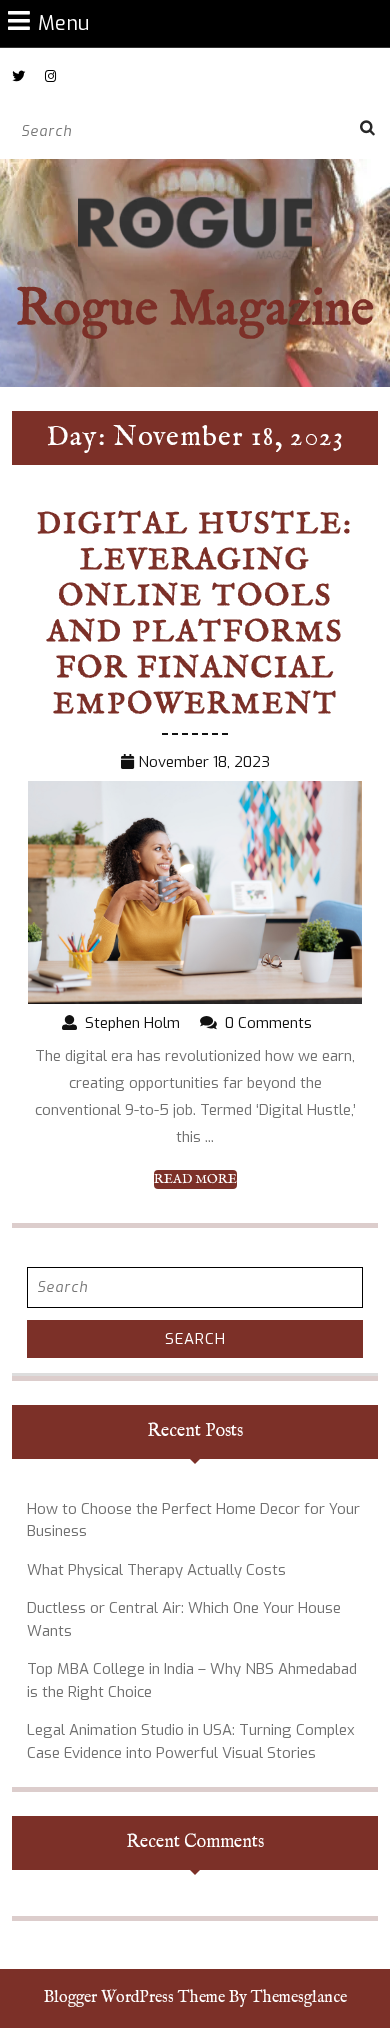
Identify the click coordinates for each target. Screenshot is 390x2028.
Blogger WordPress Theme (134, 1998)
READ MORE (195, 1180)
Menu (63, 22)
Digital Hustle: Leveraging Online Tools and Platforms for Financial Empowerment (195, 615)
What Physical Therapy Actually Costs (156, 1570)
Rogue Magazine (195, 310)
